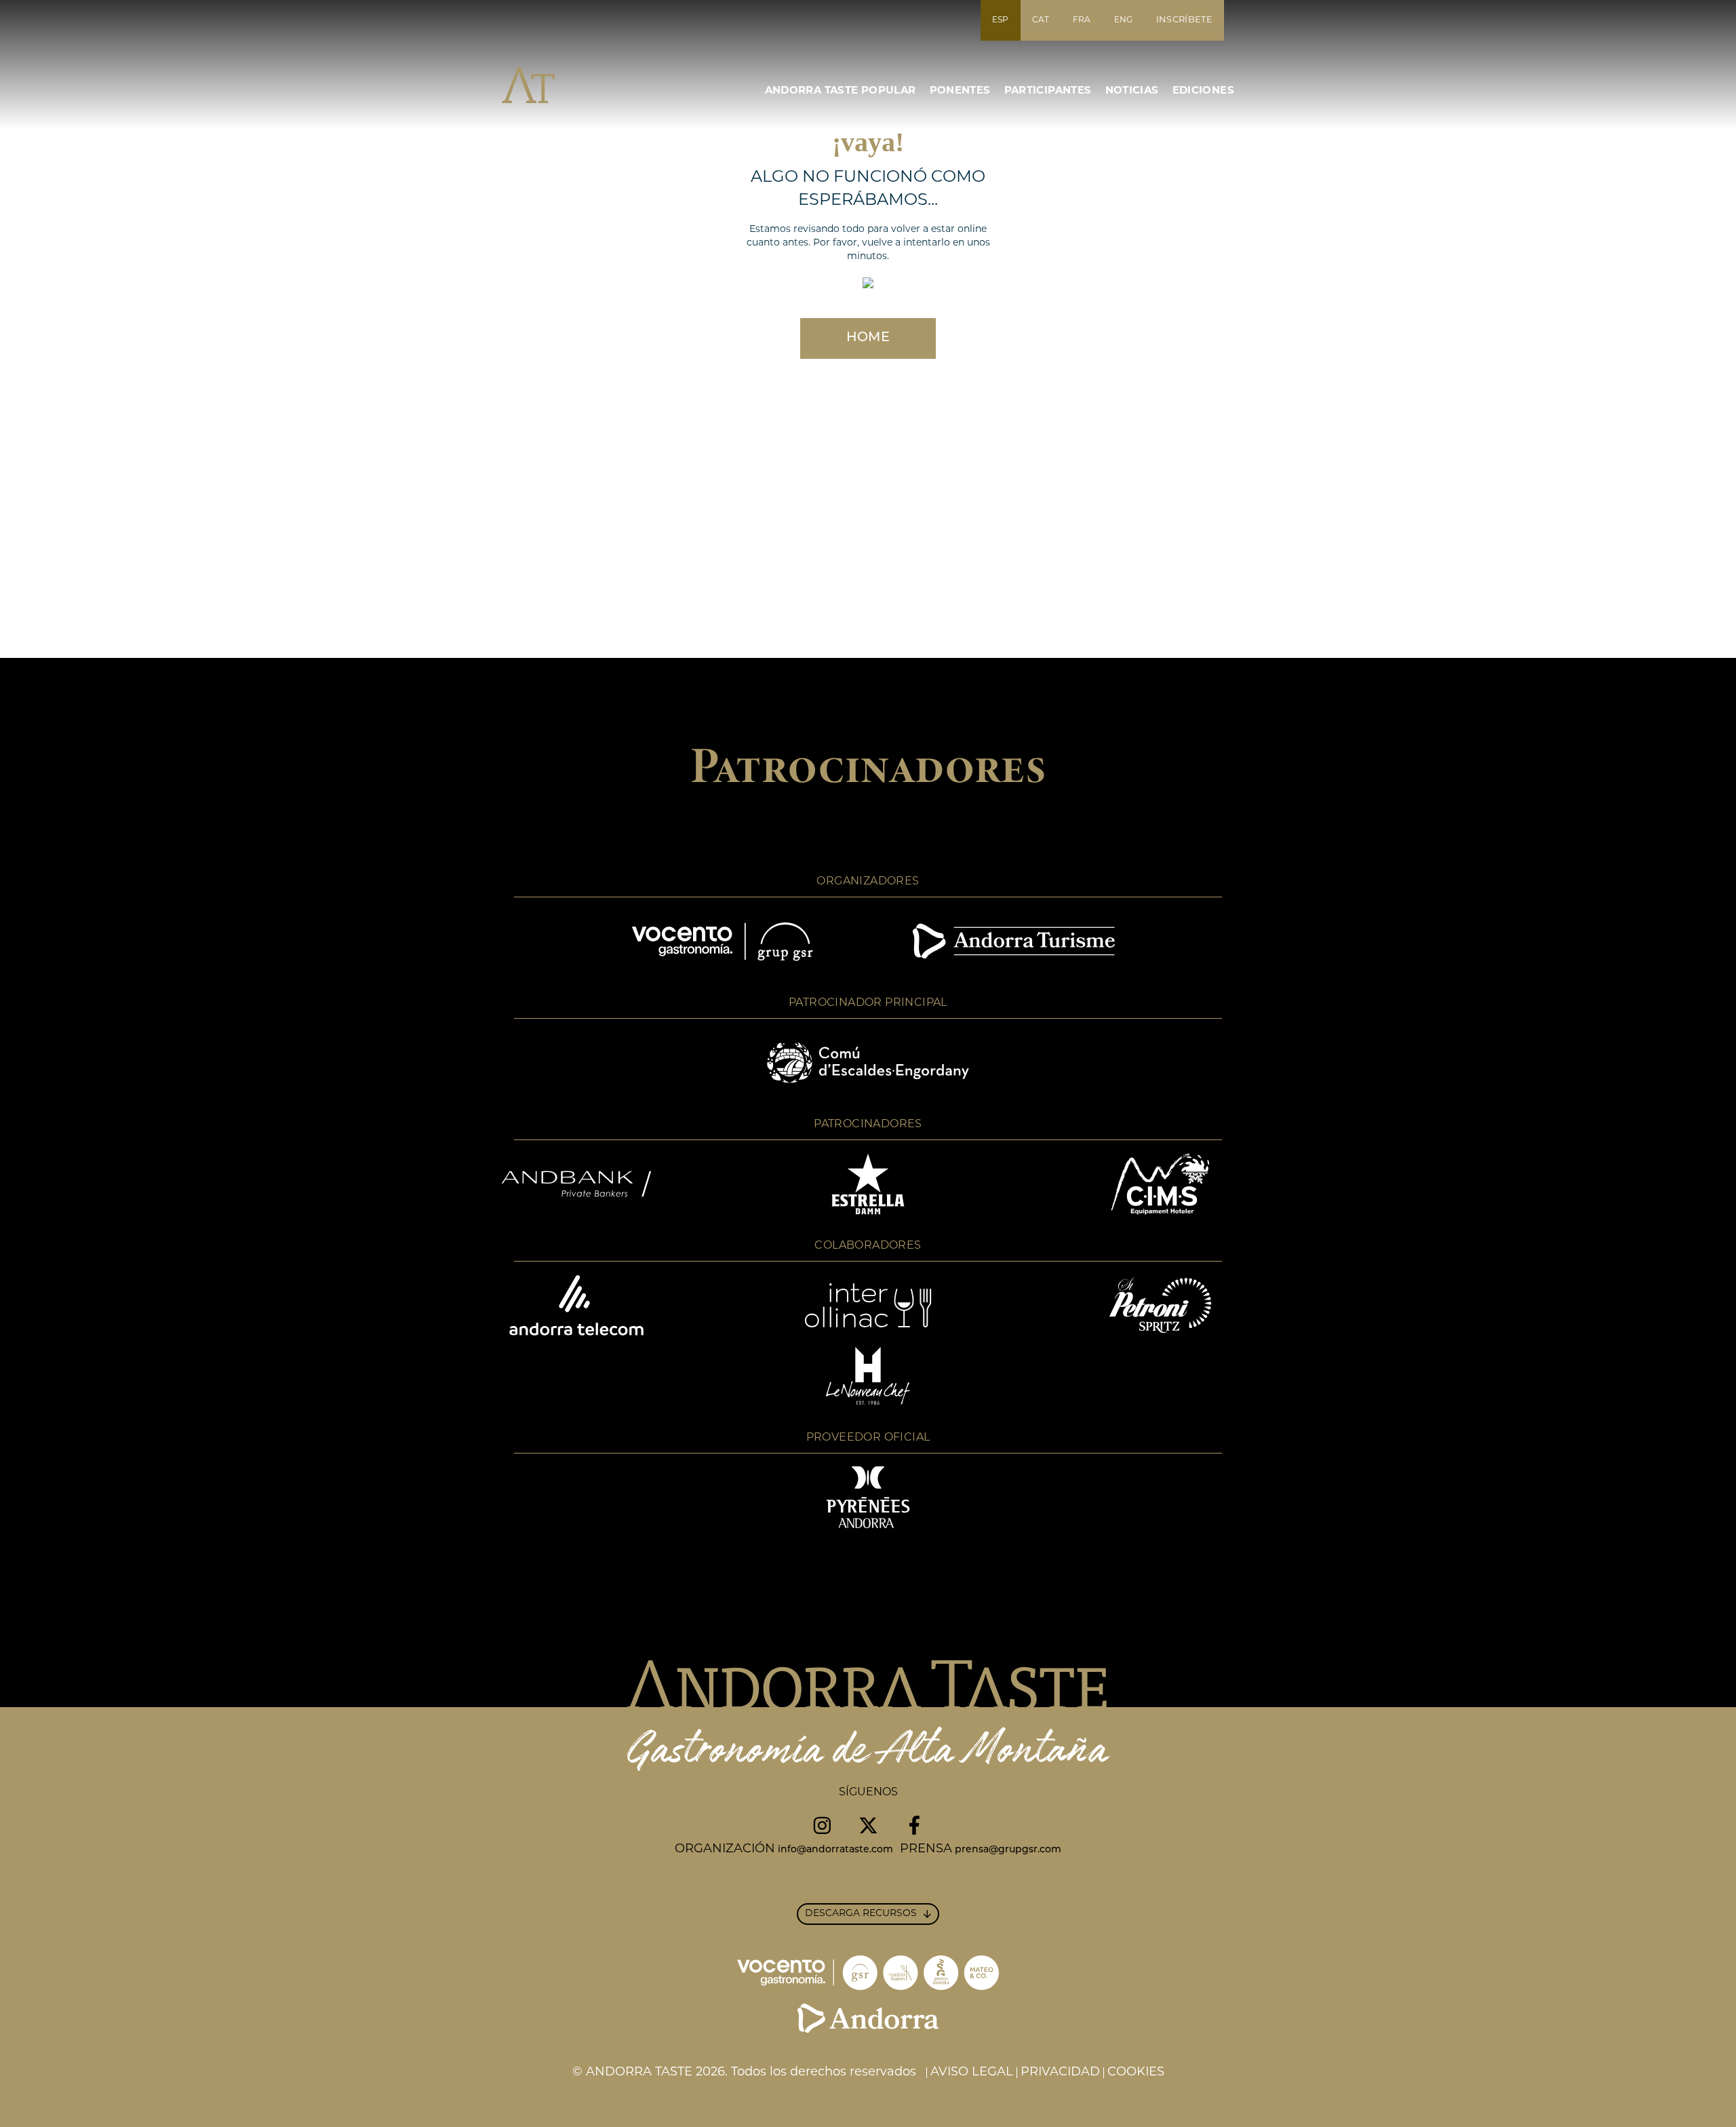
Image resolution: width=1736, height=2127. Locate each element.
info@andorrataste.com (835, 1850)
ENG (1124, 20)
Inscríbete (1184, 20)
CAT (1041, 20)
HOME (868, 338)
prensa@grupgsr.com (1008, 1850)
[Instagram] (822, 1825)
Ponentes (960, 91)
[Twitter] (868, 1825)
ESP (1001, 20)
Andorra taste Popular (841, 91)
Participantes (1048, 91)
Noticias (1132, 91)
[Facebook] (914, 1825)
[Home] (554, 85)
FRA (1082, 20)
